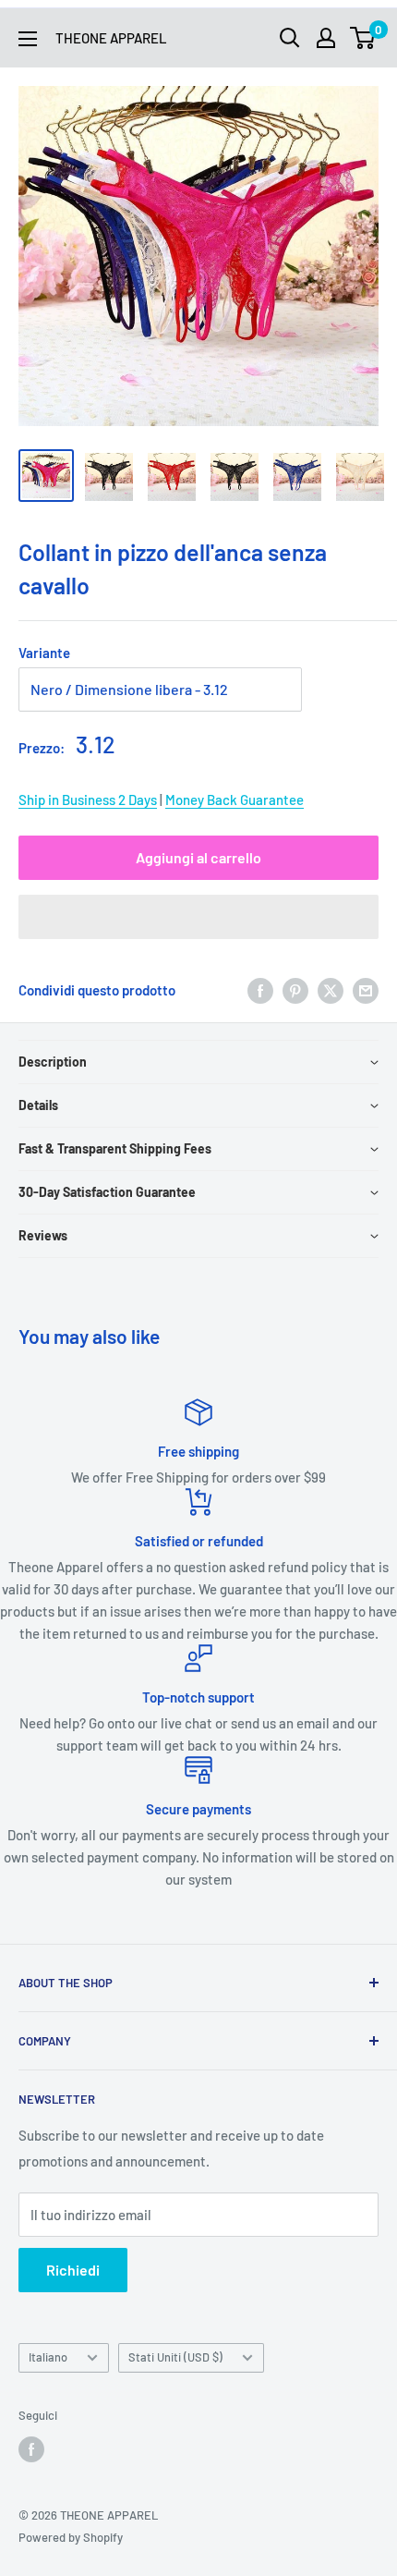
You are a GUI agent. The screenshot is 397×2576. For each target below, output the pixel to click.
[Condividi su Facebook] (260, 990)
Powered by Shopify (71, 2537)
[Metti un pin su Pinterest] (295, 990)
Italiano (48, 2357)
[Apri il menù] (28, 39)
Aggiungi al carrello (198, 857)
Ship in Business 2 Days (88, 800)
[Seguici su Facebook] (31, 2449)
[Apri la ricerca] (290, 38)
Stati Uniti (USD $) (175, 2357)
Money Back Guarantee (235, 800)
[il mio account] (326, 38)
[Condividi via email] (366, 990)
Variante (44, 653)
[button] (198, 917)
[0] (363, 38)
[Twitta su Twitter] (331, 990)
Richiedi (73, 2270)
